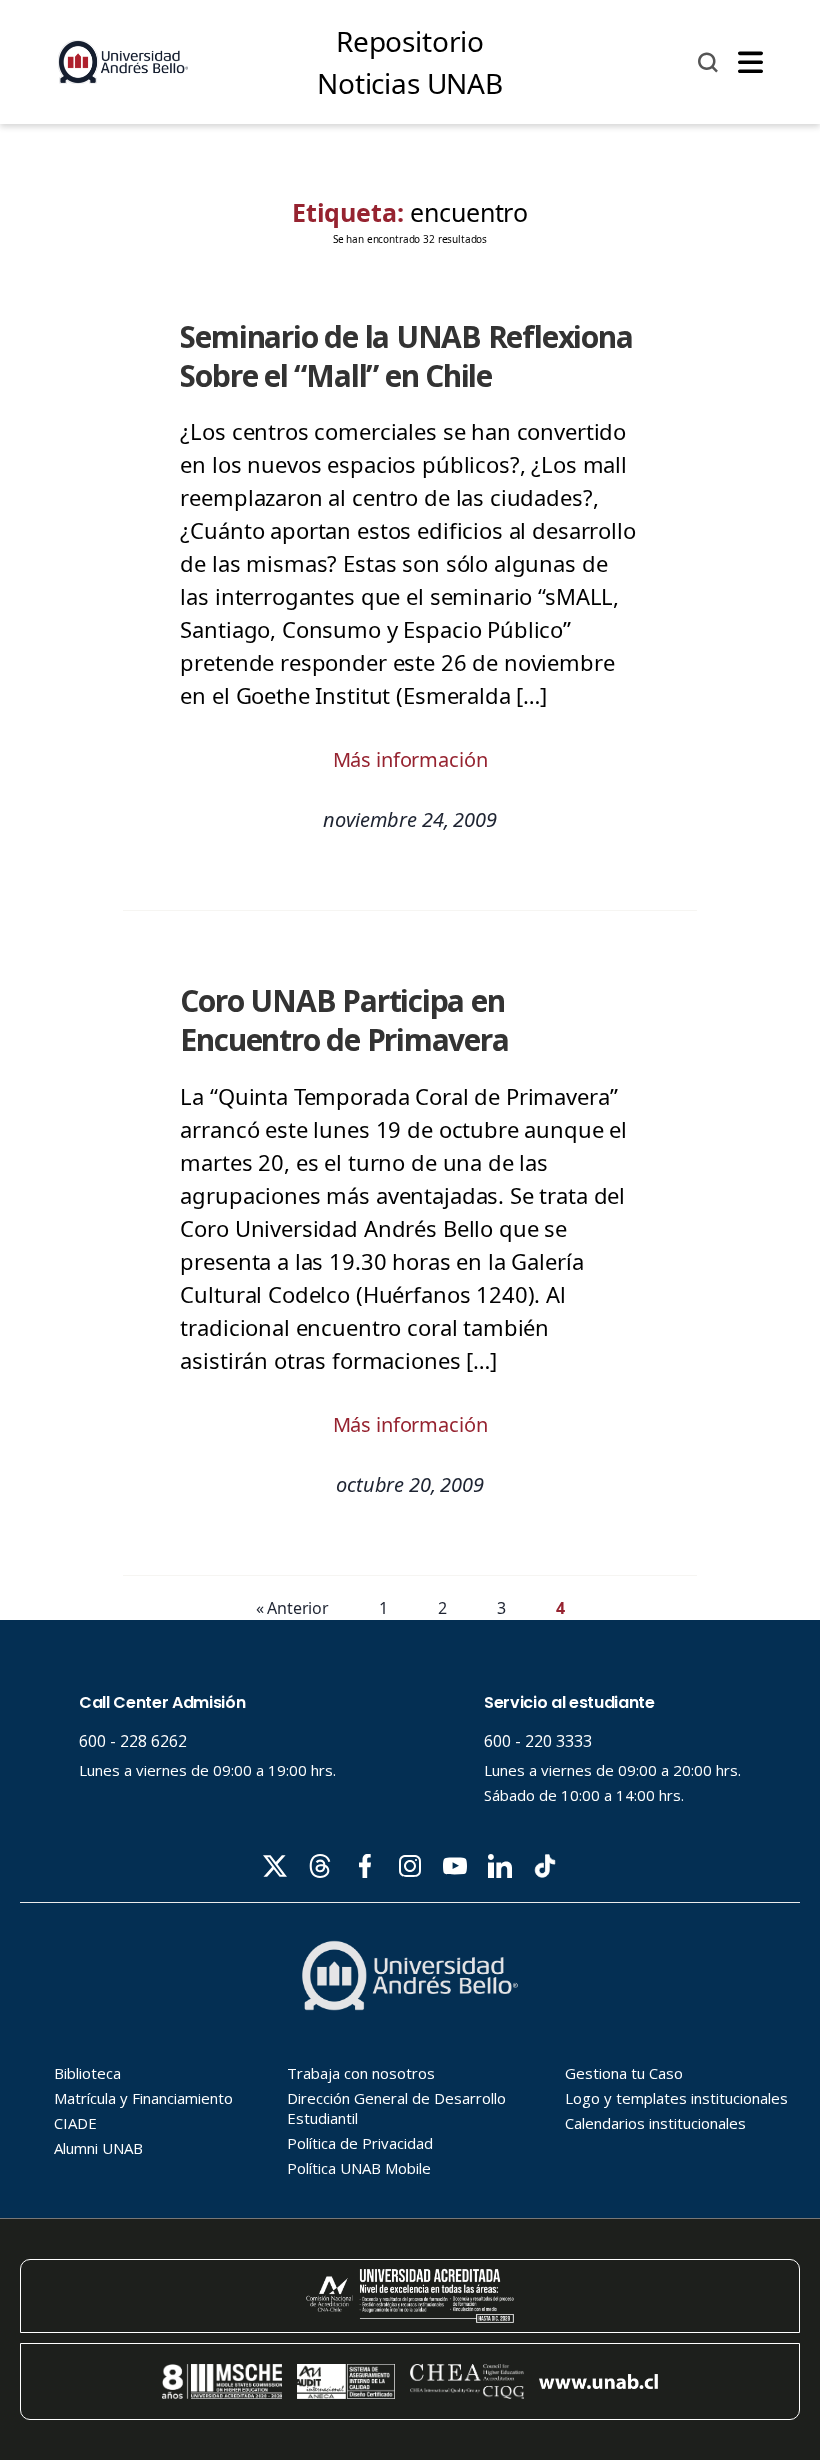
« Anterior (293, 1608)
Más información (410, 759)
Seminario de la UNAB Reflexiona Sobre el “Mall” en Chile (406, 356)
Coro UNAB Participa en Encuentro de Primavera (344, 1020)
